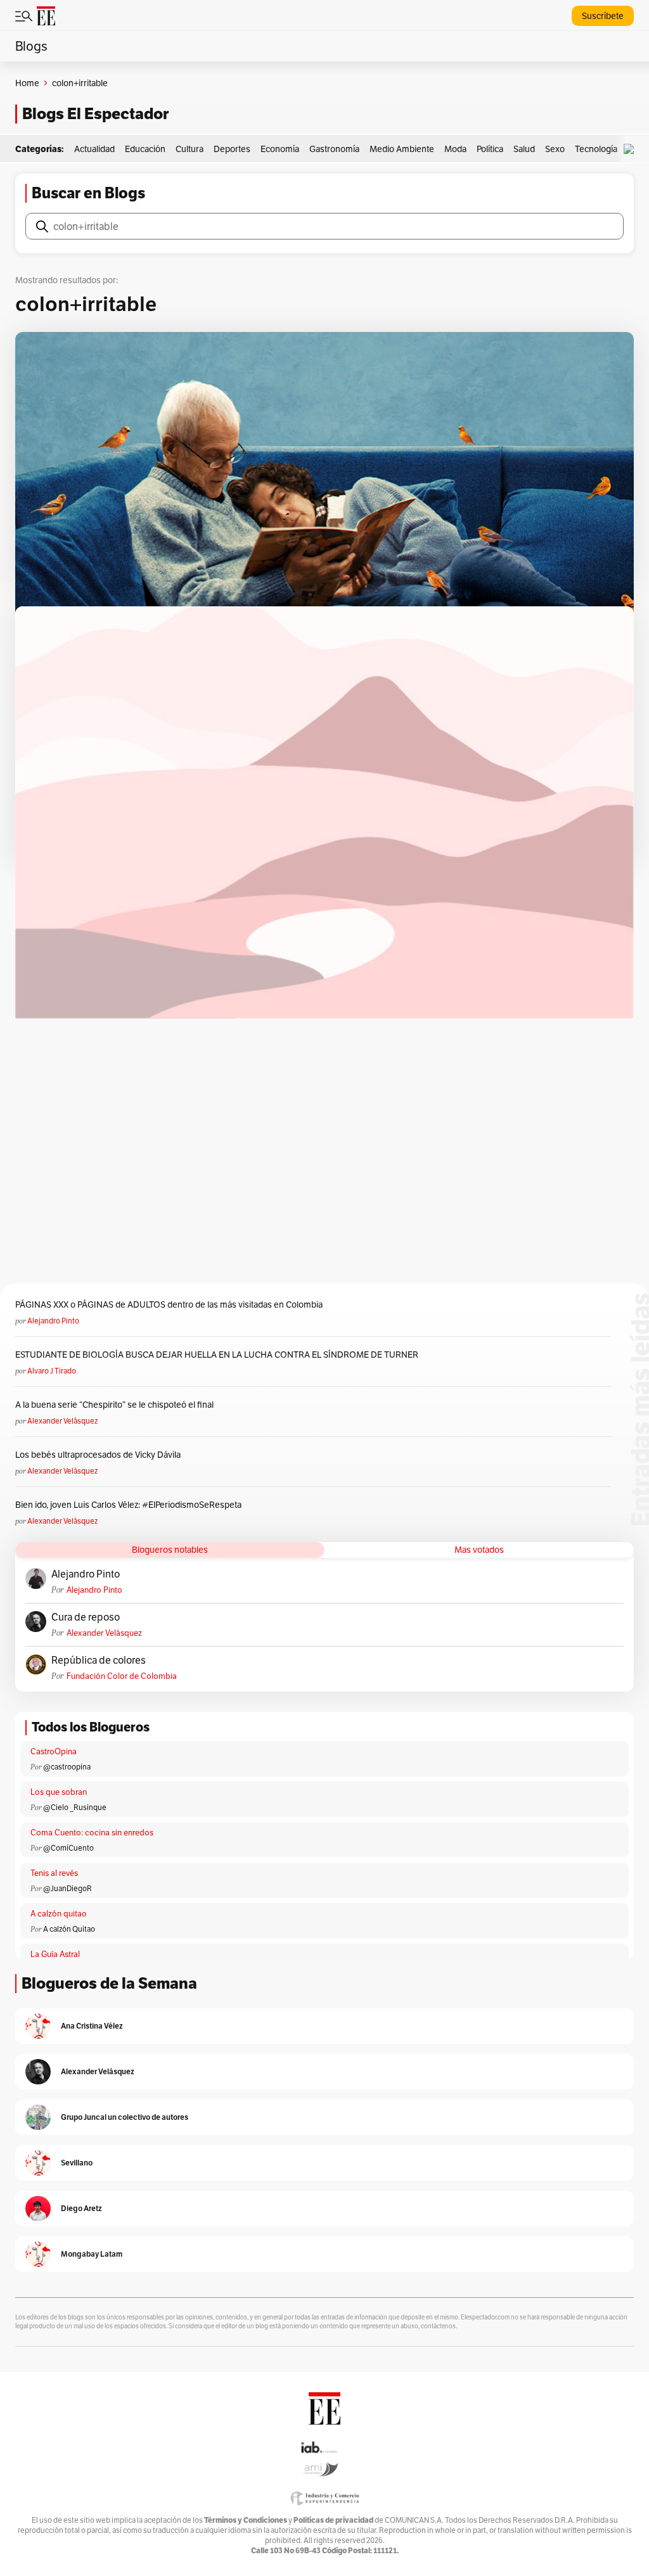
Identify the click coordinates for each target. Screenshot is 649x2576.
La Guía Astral (55, 1954)
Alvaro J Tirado (52, 1371)
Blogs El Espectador (95, 114)
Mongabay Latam (92, 2254)
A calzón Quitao (69, 1929)
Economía (280, 149)
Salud (524, 149)
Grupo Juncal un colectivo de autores (125, 2117)
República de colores (99, 1661)
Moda (455, 149)
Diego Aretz (81, 2208)
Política (490, 149)
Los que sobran (59, 1792)
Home (27, 83)
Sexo (555, 149)
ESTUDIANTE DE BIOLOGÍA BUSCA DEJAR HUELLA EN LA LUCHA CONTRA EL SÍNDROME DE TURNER (217, 1355)
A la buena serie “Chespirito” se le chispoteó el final (114, 1405)
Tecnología (596, 149)
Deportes (232, 149)
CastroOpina (54, 1751)
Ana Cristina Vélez (92, 2026)
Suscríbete (603, 16)
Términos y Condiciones (246, 2520)
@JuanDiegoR (67, 1888)
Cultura (190, 149)
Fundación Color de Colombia (122, 1676)
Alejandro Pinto (53, 1321)
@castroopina (67, 1767)
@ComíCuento (68, 1848)
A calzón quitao (59, 1914)
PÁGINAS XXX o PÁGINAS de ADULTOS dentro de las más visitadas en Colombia (169, 1304)
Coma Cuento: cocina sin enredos (92, 1833)
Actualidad (94, 149)
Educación (145, 149)
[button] (632, 149)
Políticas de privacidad (333, 2520)
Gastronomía (334, 149)
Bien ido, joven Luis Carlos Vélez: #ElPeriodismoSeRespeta (128, 1505)
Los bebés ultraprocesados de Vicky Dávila (100, 1455)
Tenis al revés (54, 1873)
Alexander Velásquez (62, 1421)
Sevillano (77, 2163)
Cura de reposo (86, 1617)
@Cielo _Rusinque (75, 1807)
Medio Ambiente (402, 149)
